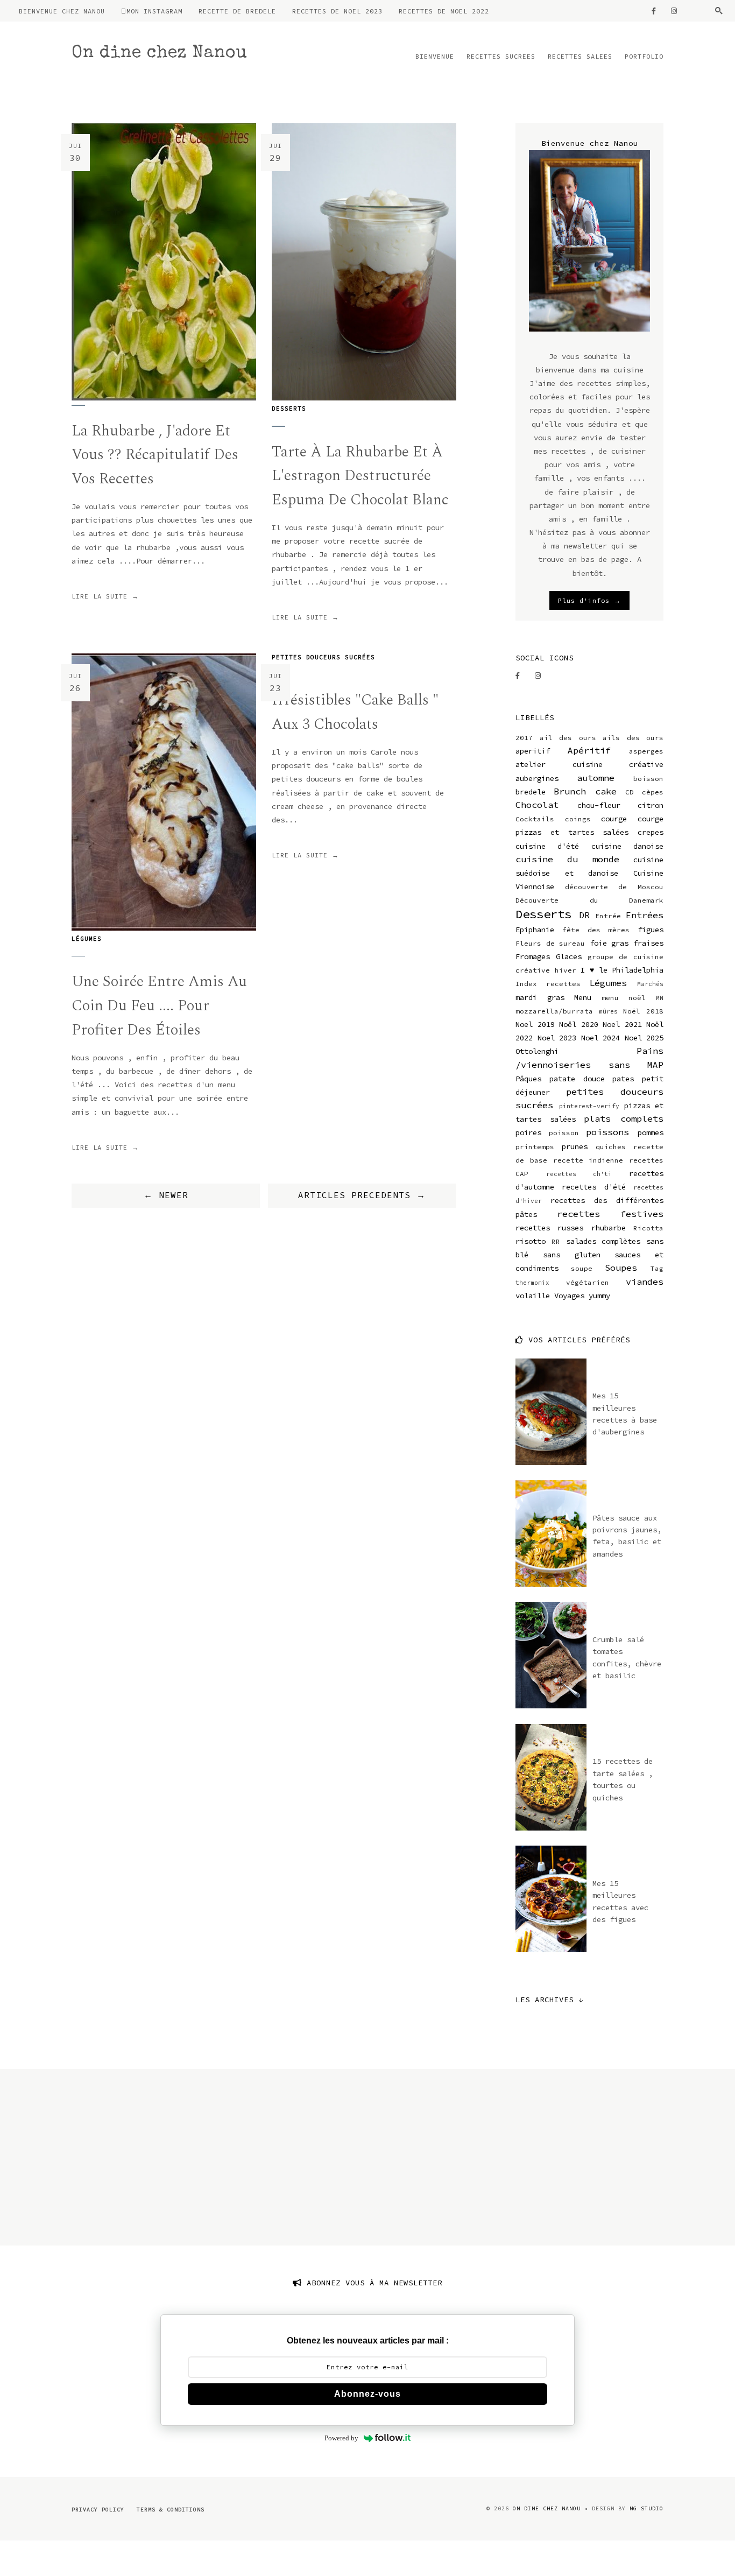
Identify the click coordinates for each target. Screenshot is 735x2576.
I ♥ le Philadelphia (622, 970)
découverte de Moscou (614, 887)
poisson (564, 1133)
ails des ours (633, 738)
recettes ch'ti (579, 1174)
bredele (531, 792)
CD (630, 792)
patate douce (577, 1079)
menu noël (624, 998)
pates (623, 1079)
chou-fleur (599, 805)
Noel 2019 (535, 1024)
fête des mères (596, 930)
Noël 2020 (579, 1024)
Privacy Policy (98, 2510)
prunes (575, 1146)
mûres (608, 1011)
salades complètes (603, 1241)
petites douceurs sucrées (323, 657)
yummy (599, 1296)
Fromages (533, 956)
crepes (651, 832)
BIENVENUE (435, 56)
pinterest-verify (589, 1106)
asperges (646, 751)
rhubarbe (609, 1228)
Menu (583, 997)
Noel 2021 (622, 1024)
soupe (582, 1268)
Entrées (645, 915)
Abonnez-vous (367, 2394)
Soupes (621, 1268)
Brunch (570, 791)
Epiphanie (535, 930)
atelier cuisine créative (589, 764)
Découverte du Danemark (589, 900)
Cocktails (535, 819)
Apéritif (589, 750)
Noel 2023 (557, 1038)
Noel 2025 (644, 1038)
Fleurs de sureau (550, 943)
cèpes (653, 792)
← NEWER (166, 1195)
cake (606, 791)
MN (660, 998)
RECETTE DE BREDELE (237, 11)
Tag (657, 1268)
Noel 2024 (601, 1038)
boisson (648, 779)
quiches (611, 1147)
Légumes (87, 939)
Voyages (569, 1296)
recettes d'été (593, 1187)
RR (556, 1241)
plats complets (624, 1118)
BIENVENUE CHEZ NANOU (62, 11)
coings (578, 819)
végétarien (588, 1282)
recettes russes (549, 1228)
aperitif (533, 751)
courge (614, 819)
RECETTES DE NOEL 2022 (444, 11)
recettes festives (610, 1214)
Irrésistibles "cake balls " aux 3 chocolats (355, 712)
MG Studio (646, 2508)
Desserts (289, 409)
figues (651, 930)
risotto (531, 1241)
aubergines (537, 778)
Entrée (608, 916)
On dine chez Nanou (160, 54)
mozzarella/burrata (554, 1011)
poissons (607, 1132)
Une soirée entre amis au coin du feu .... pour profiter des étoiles (159, 1006)
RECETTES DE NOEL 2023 (337, 11)
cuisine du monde (567, 859)
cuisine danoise (627, 846)
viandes (645, 1282)
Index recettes (548, 984)
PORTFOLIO (644, 56)
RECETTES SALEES (580, 56)
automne (596, 778)
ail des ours (568, 738)
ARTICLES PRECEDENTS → (362, 1195)
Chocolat (537, 805)
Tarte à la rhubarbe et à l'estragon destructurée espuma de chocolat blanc (360, 476)
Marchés (650, 984)
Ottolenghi (537, 1051)
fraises (648, 943)
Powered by (341, 2438)
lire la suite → (105, 596)
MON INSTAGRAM (154, 11)
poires (528, 1132)
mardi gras (540, 997)
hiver (566, 970)
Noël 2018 (643, 1011)
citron (651, 805)
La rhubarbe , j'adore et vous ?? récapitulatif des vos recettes (155, 455)
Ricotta (648, 1228)
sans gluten (572, 1255)
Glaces (569, 956)
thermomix (532, 1283)
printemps (535, 1147)
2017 (524, 738)
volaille (533, 1296)
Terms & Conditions (171, 2510)
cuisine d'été (547, 846)
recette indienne (588, 1160)
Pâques (528, 1079)
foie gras (609, 943)
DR (584, 915)
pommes (651, 1132)
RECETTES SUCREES (501, 56)
